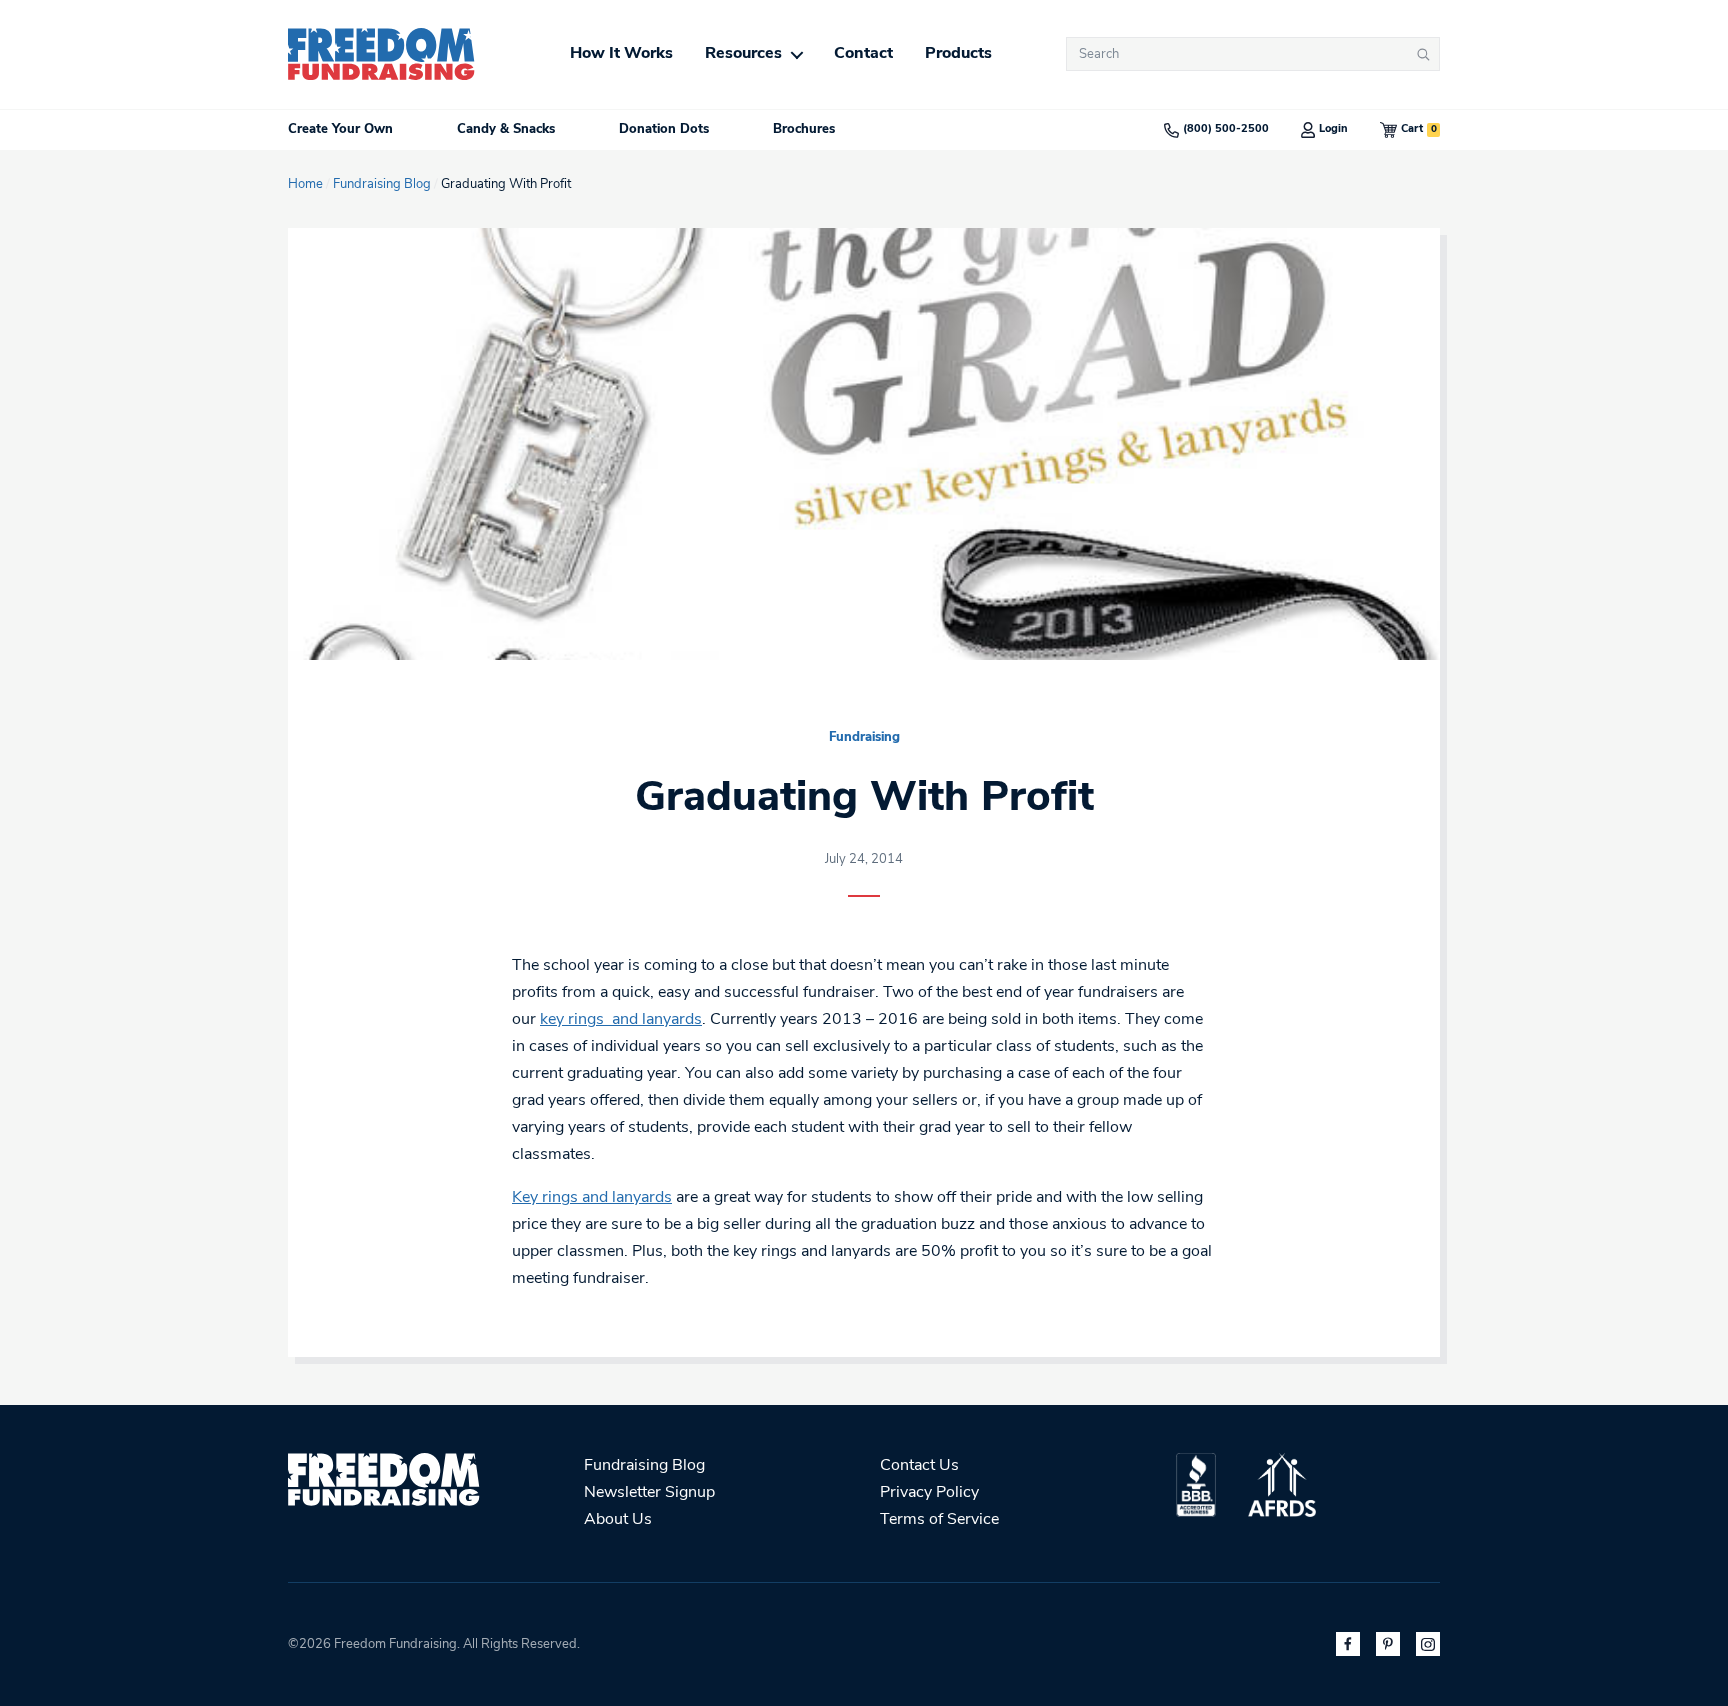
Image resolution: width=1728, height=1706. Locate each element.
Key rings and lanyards (592, 1198)
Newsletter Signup (649, 1493)
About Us (618, 1520)
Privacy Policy (929, 1493)
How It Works (621, 54)
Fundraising (864, 737)
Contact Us (919, 1466)
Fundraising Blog (382, 184)
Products (958, 54)
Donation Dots (664, 129)
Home (305, 184)
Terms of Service (939, 1520)
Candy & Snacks (506, 129)
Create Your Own (340, 129)
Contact (863, 54)
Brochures (804, 129)
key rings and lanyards (621, 1020)
